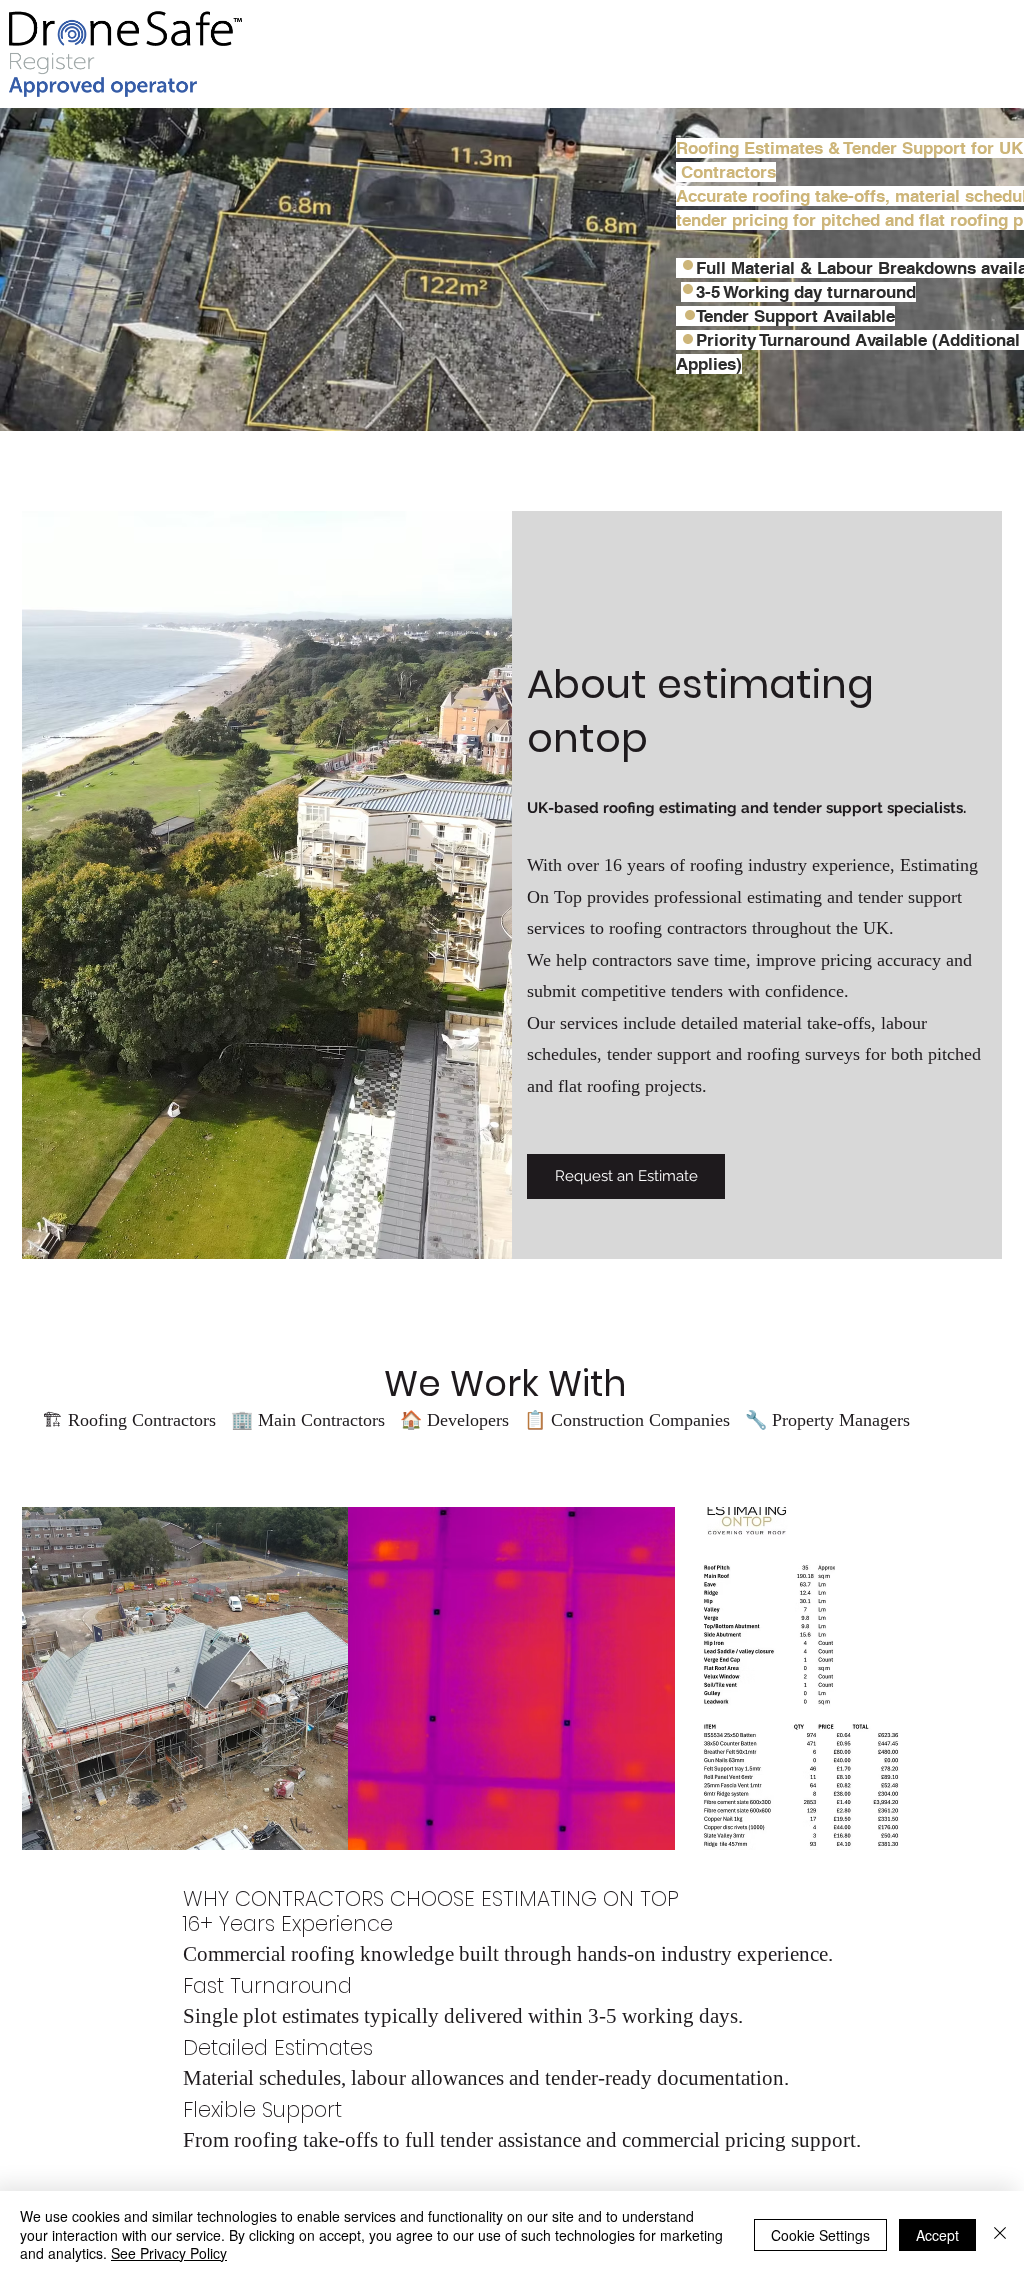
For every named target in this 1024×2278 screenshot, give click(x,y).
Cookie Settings (820, 2235)
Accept (937, 2235)
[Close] (1000, 2234)
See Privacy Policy (169, 2253)
